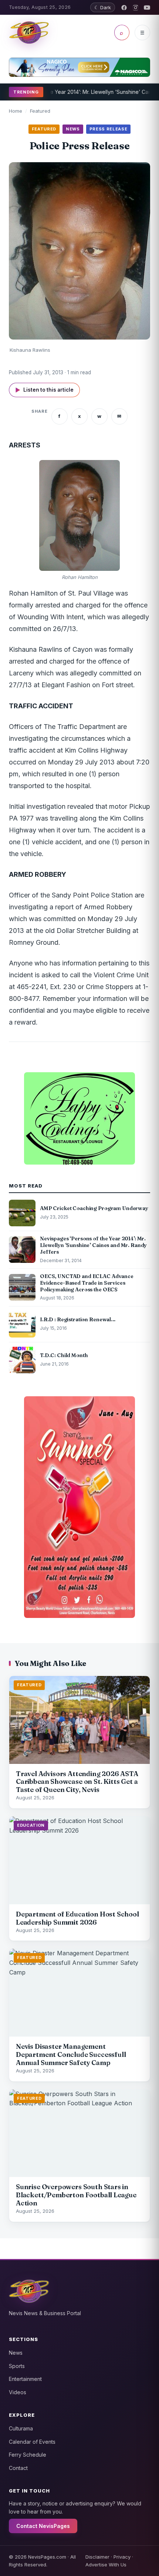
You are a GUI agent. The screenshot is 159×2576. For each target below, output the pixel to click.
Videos (18, 2392)
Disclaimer (97, 2557)
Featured (40, 111)
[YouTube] (147, 8)
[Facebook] (124, 8)
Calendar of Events (32, 2442)
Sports (17, 2366)
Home (16, 111)
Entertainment (25, 2379)
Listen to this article (44, 390)
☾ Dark (103, 7)
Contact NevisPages (43, 2526)
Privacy (122, 2557)
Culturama (21, 2428)
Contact (18, 2468)
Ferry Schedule (28, 2455)
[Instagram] (136, 8)
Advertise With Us (106, 2565)
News (16, 2353)
